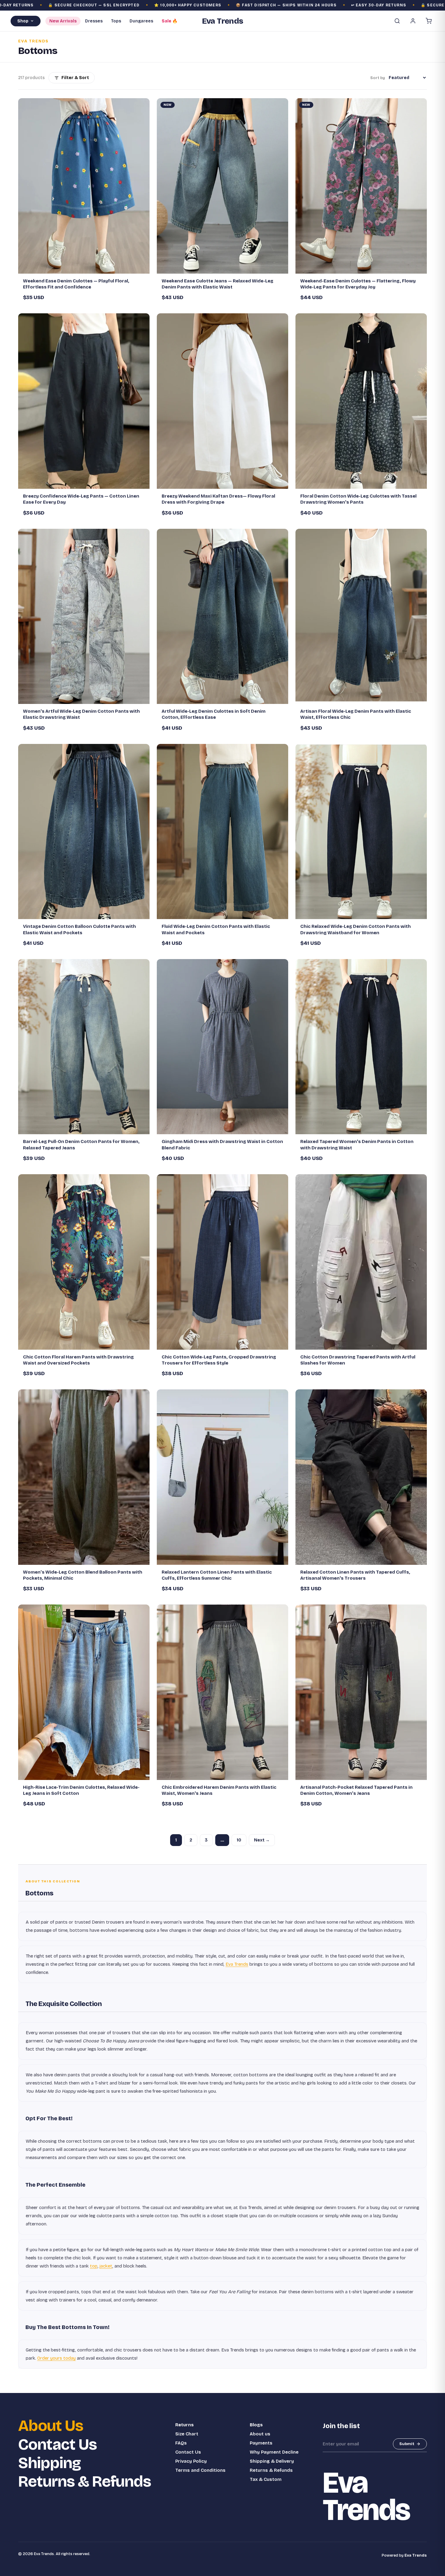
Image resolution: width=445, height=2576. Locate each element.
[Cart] (429, 21)
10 (239, 1840)
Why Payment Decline (274, 2452)
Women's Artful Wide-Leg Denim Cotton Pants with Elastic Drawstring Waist (81, 714)
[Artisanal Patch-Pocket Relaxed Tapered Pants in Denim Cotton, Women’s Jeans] (361, 1692)
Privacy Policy (191, 2461)
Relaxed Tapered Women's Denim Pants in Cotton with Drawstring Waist (357, 1145)
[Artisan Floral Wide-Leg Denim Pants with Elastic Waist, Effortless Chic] (361, 617)
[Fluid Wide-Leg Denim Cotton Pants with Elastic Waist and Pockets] (222, 832)
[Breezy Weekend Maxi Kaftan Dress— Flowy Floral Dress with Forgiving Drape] (222, 401)
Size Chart (187, 2434)
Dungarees (141, 21)
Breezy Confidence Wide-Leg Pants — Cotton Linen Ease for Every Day (81, 499)
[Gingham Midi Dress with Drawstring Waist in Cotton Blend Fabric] (222, 1047)
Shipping (49, 2463)
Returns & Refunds (85, 2482)
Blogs (256, 2425)
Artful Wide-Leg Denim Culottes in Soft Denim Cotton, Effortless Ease (214, 714)
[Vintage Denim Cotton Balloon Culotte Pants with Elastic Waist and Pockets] (84, 832)
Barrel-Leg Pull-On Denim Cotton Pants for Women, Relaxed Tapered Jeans (81, 1145)
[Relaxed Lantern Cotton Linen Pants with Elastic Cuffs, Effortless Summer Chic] (222, 1477)
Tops (116, 21)
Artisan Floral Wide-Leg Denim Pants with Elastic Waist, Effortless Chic (356, 714)
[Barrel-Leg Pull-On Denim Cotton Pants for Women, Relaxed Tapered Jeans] (84, 1047)
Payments (261, 2443)
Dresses (94, 21)
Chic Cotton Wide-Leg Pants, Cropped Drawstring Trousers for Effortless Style (219, 1360)
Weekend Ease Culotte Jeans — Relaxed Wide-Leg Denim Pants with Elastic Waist (218, 284)
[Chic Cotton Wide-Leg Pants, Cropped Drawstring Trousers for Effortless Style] (222, 1262)
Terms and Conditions (200, 2470)
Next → (262, 1840)
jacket (106, 2266)
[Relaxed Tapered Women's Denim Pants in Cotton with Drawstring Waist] (361, 1047)
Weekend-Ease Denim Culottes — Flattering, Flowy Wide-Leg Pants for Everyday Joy (358, 284)
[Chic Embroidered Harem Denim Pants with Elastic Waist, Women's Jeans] (222, 1692)
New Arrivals (63, 21)
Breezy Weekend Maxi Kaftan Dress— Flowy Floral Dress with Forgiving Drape (218, 499)
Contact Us (58, 2445)
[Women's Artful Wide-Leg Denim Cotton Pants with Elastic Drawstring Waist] (84, 617)
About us (260, 2434)
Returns (185, 2425)
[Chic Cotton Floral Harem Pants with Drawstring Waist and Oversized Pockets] (84, 1262)
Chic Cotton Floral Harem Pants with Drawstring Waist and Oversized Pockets (78, 1360)
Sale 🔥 (170, 21)
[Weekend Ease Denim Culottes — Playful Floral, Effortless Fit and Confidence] (84, 186)
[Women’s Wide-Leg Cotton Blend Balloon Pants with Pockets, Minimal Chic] (84, 1477)
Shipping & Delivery (272, 2461)
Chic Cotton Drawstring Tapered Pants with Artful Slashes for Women (358, 1360)
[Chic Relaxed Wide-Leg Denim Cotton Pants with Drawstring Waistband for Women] (361, 832)
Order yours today (56, 2358)
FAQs (181, 2443)
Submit (407, 2444)
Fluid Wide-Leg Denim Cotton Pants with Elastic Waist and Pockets (216, 929)
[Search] (397, 21)
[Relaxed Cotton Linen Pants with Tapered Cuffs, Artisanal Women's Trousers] (361, 1477)
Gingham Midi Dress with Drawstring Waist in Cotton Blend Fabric (222, 1145)
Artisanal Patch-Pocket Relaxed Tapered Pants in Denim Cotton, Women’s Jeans (356, 1790)
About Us (51, 2426)
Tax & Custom (266, 2479)
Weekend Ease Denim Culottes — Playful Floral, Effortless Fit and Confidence (76, 284)
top (94, 2266)
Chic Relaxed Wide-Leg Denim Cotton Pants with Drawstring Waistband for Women (356, 929)
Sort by (378, 78)
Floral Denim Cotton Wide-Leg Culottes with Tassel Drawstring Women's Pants (358, 499)
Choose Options (87, 266)
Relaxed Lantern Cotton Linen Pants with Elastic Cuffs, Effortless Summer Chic (217, 1575)
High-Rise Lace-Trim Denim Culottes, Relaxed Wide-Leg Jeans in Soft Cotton (81, 1790)
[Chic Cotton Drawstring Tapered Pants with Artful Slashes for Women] (361, 1262)
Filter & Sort (75, 78)
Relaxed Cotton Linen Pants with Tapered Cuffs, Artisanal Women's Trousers (355, 1575)
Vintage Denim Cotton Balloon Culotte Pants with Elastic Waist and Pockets (79, 929)
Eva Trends (237, 1964)
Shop (23, 21)
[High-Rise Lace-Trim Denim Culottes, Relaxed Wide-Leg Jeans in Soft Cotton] (84, 1692)
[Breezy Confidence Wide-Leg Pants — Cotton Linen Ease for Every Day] (84, 401)
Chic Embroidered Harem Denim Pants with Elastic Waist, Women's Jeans (219, 1790)
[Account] (413, 21)
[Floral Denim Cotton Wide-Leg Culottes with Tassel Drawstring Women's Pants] (361, 401)
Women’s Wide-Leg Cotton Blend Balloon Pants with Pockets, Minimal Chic (83, 1575)
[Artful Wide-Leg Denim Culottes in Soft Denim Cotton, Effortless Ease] (222, 617)
